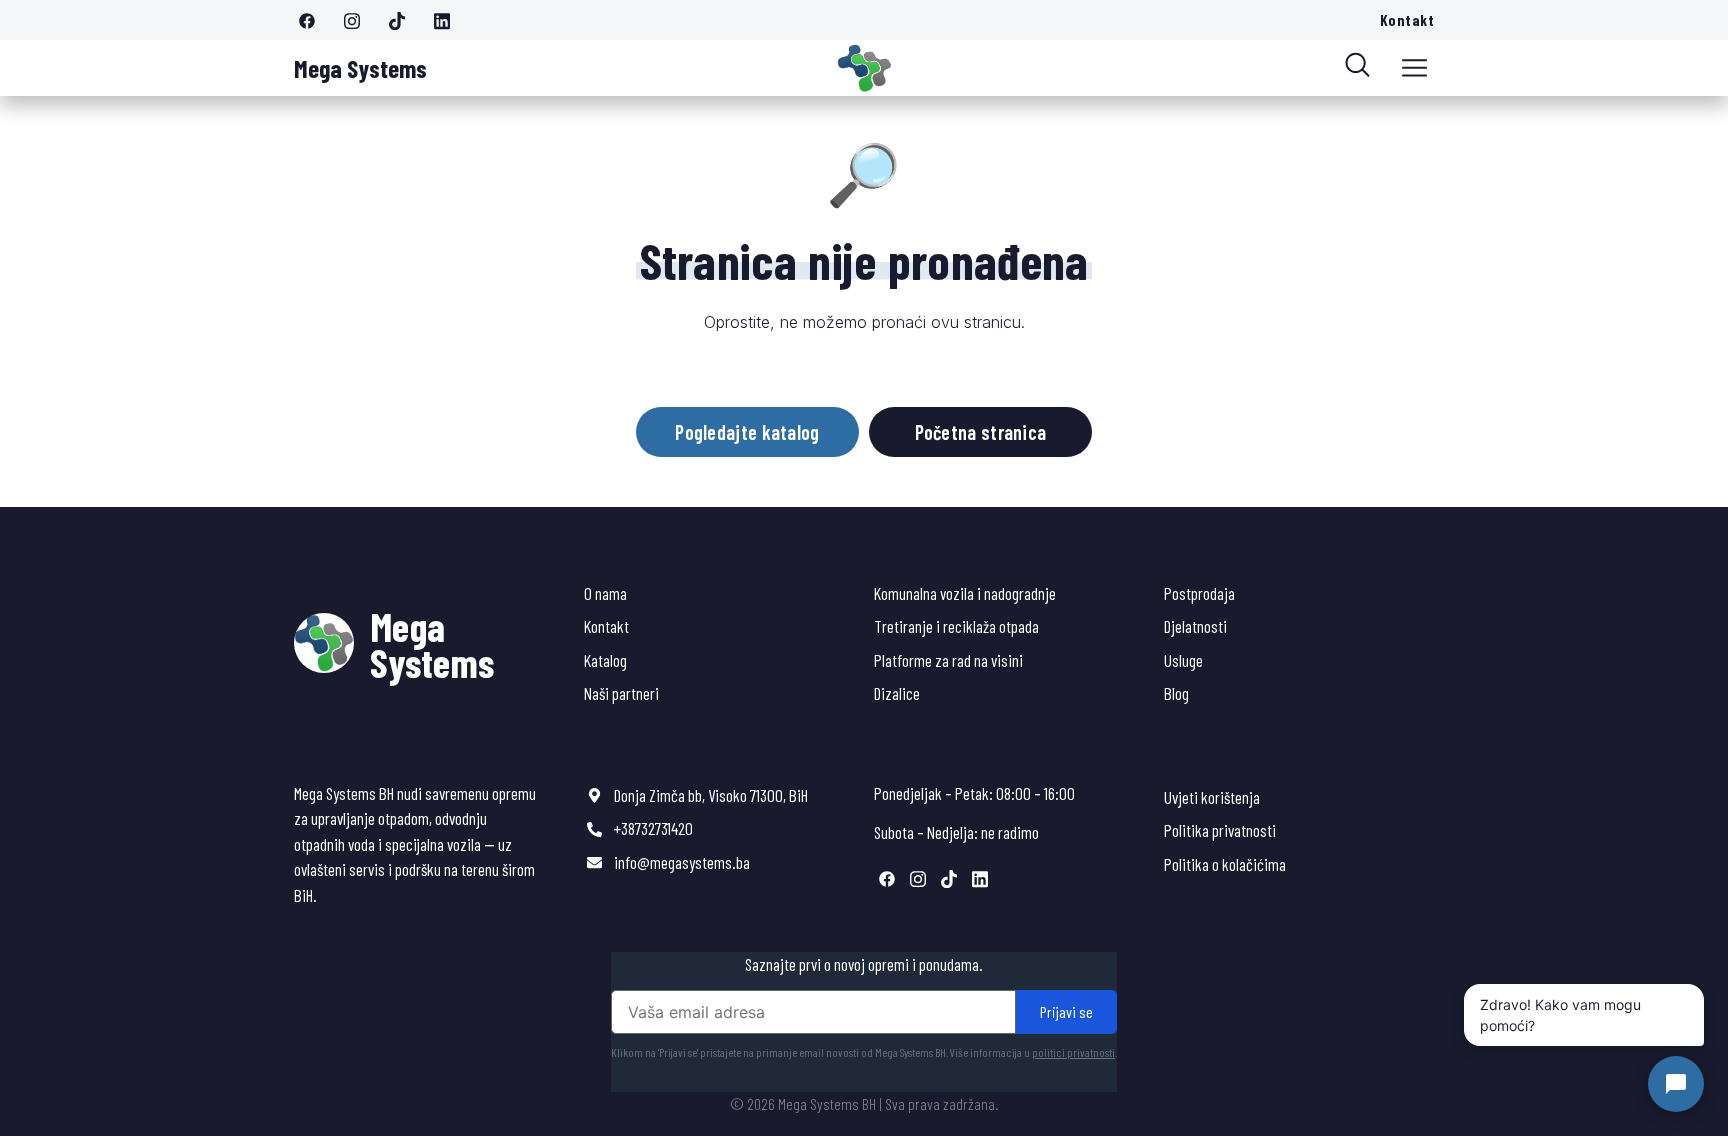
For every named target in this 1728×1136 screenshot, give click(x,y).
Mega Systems (360, 68)
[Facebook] (314, 20)
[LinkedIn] (449, 20)
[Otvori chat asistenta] (1676, 1084)
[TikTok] (404, 20)
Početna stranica (981, 432)
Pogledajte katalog (747, 432)
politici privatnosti (1073, 1052)
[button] (1414, 68)
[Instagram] (359, 20)
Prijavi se (1066, 1011)
